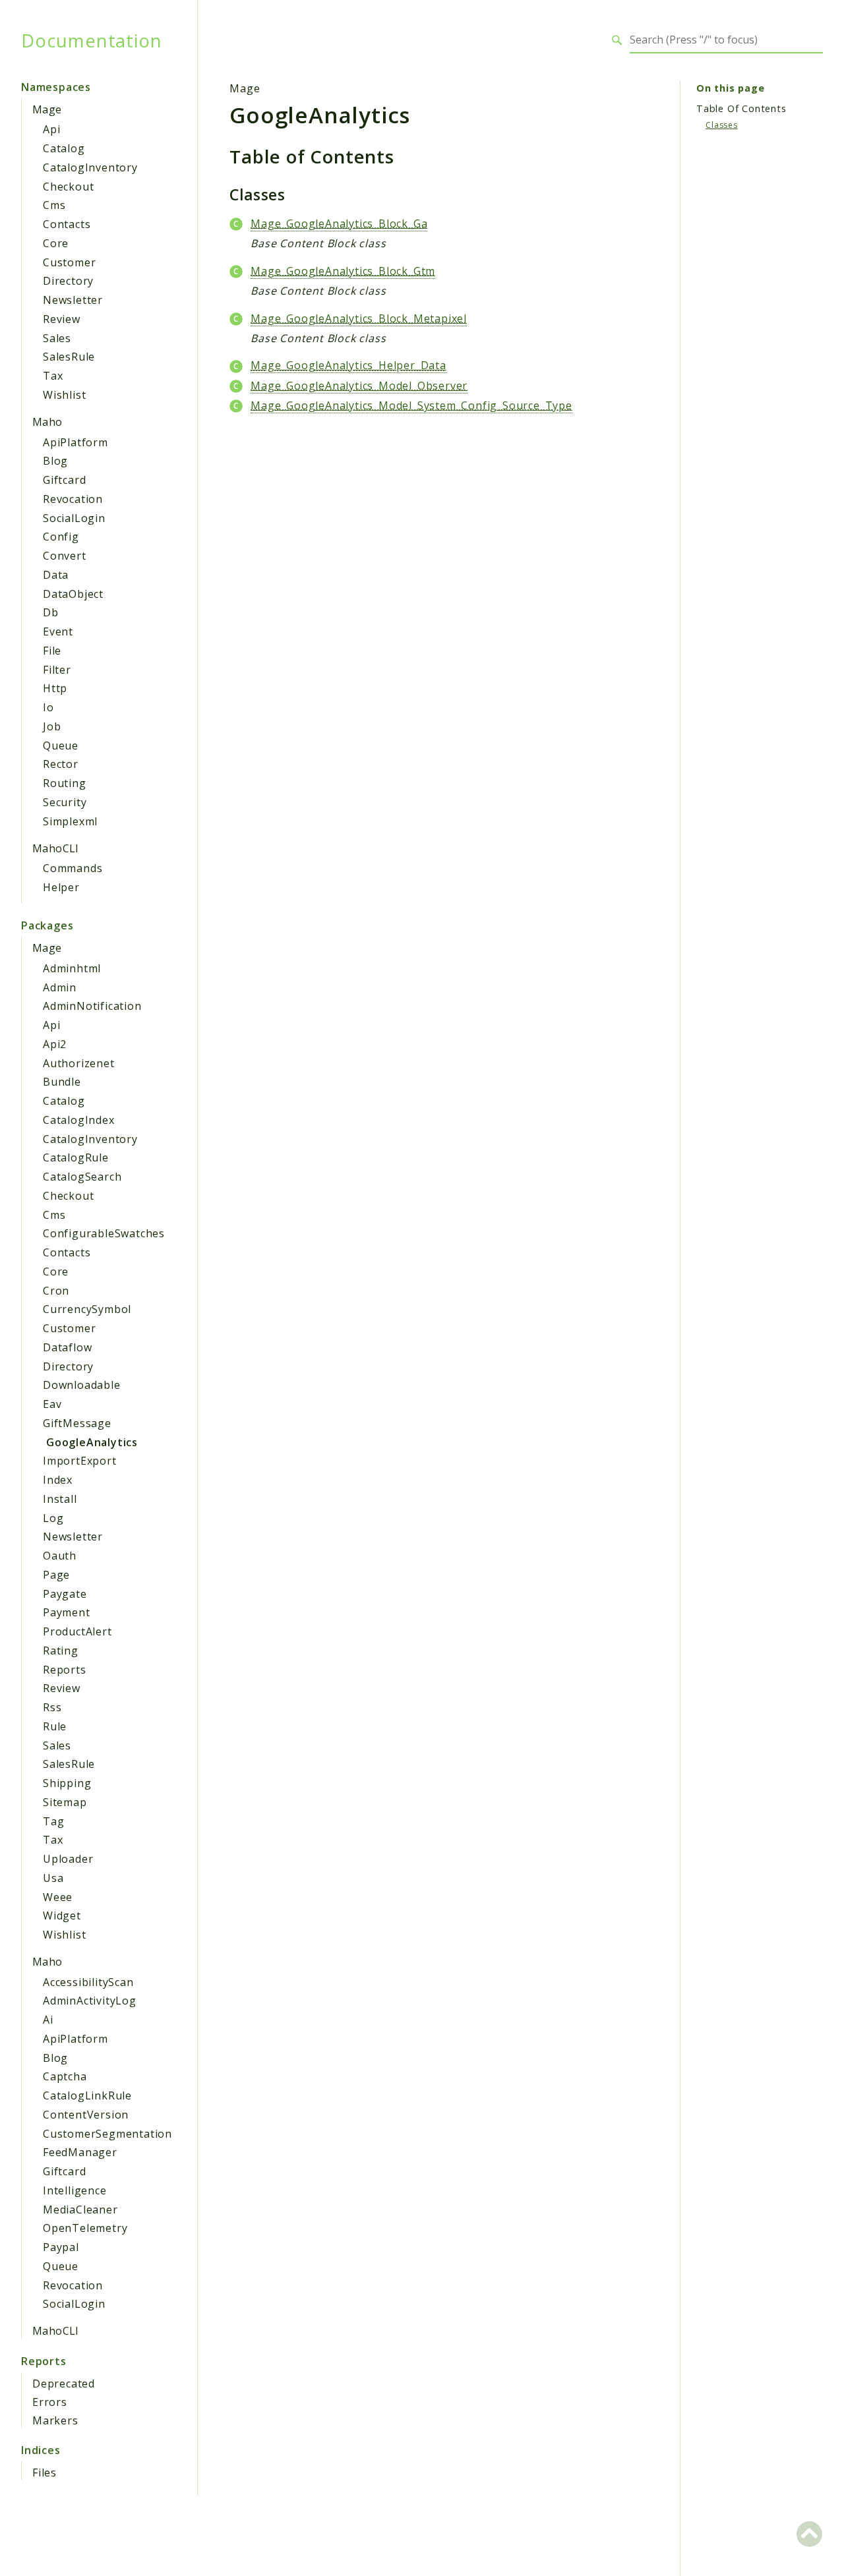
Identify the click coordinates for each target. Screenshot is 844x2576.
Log (53, 1518)
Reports (65, 1670)
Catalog (64, 148)
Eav (52, 1404)
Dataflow (67, 1347)
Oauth (60, 1556)
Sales (57, 338)
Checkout (68, 187)
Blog (55, 461)
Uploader (68, 1859)
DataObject (73, 594)
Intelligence (75, 2190)
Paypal (61, 2247)
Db (51, 612)
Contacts (67, 224)
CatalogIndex (79, 1120)
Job (52, 726)
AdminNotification (92, 1006)
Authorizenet (79, 1063)
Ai (48, 2020)
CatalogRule (76, 1157)
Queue (61, 746)
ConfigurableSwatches (104, 1233)
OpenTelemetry (85, 2228)
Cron (56, 1291)
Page (56, 1575)
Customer (69, 262)
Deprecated (64, 2384)
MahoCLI (56, 848)
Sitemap (65, 1802)
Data (56, 575)
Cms (54, 205)
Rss (52, 1707)
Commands (73, 868)
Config (61, 537)
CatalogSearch (82, 1177)
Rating (61, 1651)
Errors (50, 2402)
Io (48, 707)
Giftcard (64, 480)
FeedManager (80, 2152)
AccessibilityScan (88, 1982)
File (52, 651)
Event (58, 631)
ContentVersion (86, 2115)
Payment (67, 1612)
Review (62, 319)
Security (65, 802)
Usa (53, 1878)
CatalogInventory (90, 167)
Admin (60, 987)
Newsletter (73, 300)
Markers (55, 2420)
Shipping (67, 1783)
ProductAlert (77, 1631)
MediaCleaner (80, 2210)
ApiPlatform (75, 442)
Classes (722, 125)
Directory (68, 281)
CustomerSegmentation (107, 2134)
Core (56, 243)
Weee (58, 1897)
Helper (61, 887)
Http (55, 688)
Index (58, 1480)
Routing (65, 783)
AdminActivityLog (90, 2001)
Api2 (55, 1044)
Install (60, 1499)
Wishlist (64, 395)
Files (45, 2473)
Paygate (65, 1594)
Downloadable (82, 1385)
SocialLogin (74, 518)
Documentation (91, 40)
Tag (53, 1821)
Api (51, 129)
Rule (55, 1726)
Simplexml (70, 821)
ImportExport (80, 1461)
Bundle (62, 1082)
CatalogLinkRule (87, 2095)
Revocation (73, 499)
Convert (65, 556)
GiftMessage (77, 1423)
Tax (53, 376)
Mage (47, 109)
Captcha (65, 2076)
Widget (62, 1916)
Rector (61, 764)
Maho (47, 422)
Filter (57, 670)
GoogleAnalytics (92, 1442)
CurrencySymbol (87, 1309)
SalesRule (69, 357)
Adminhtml (72, 968)
